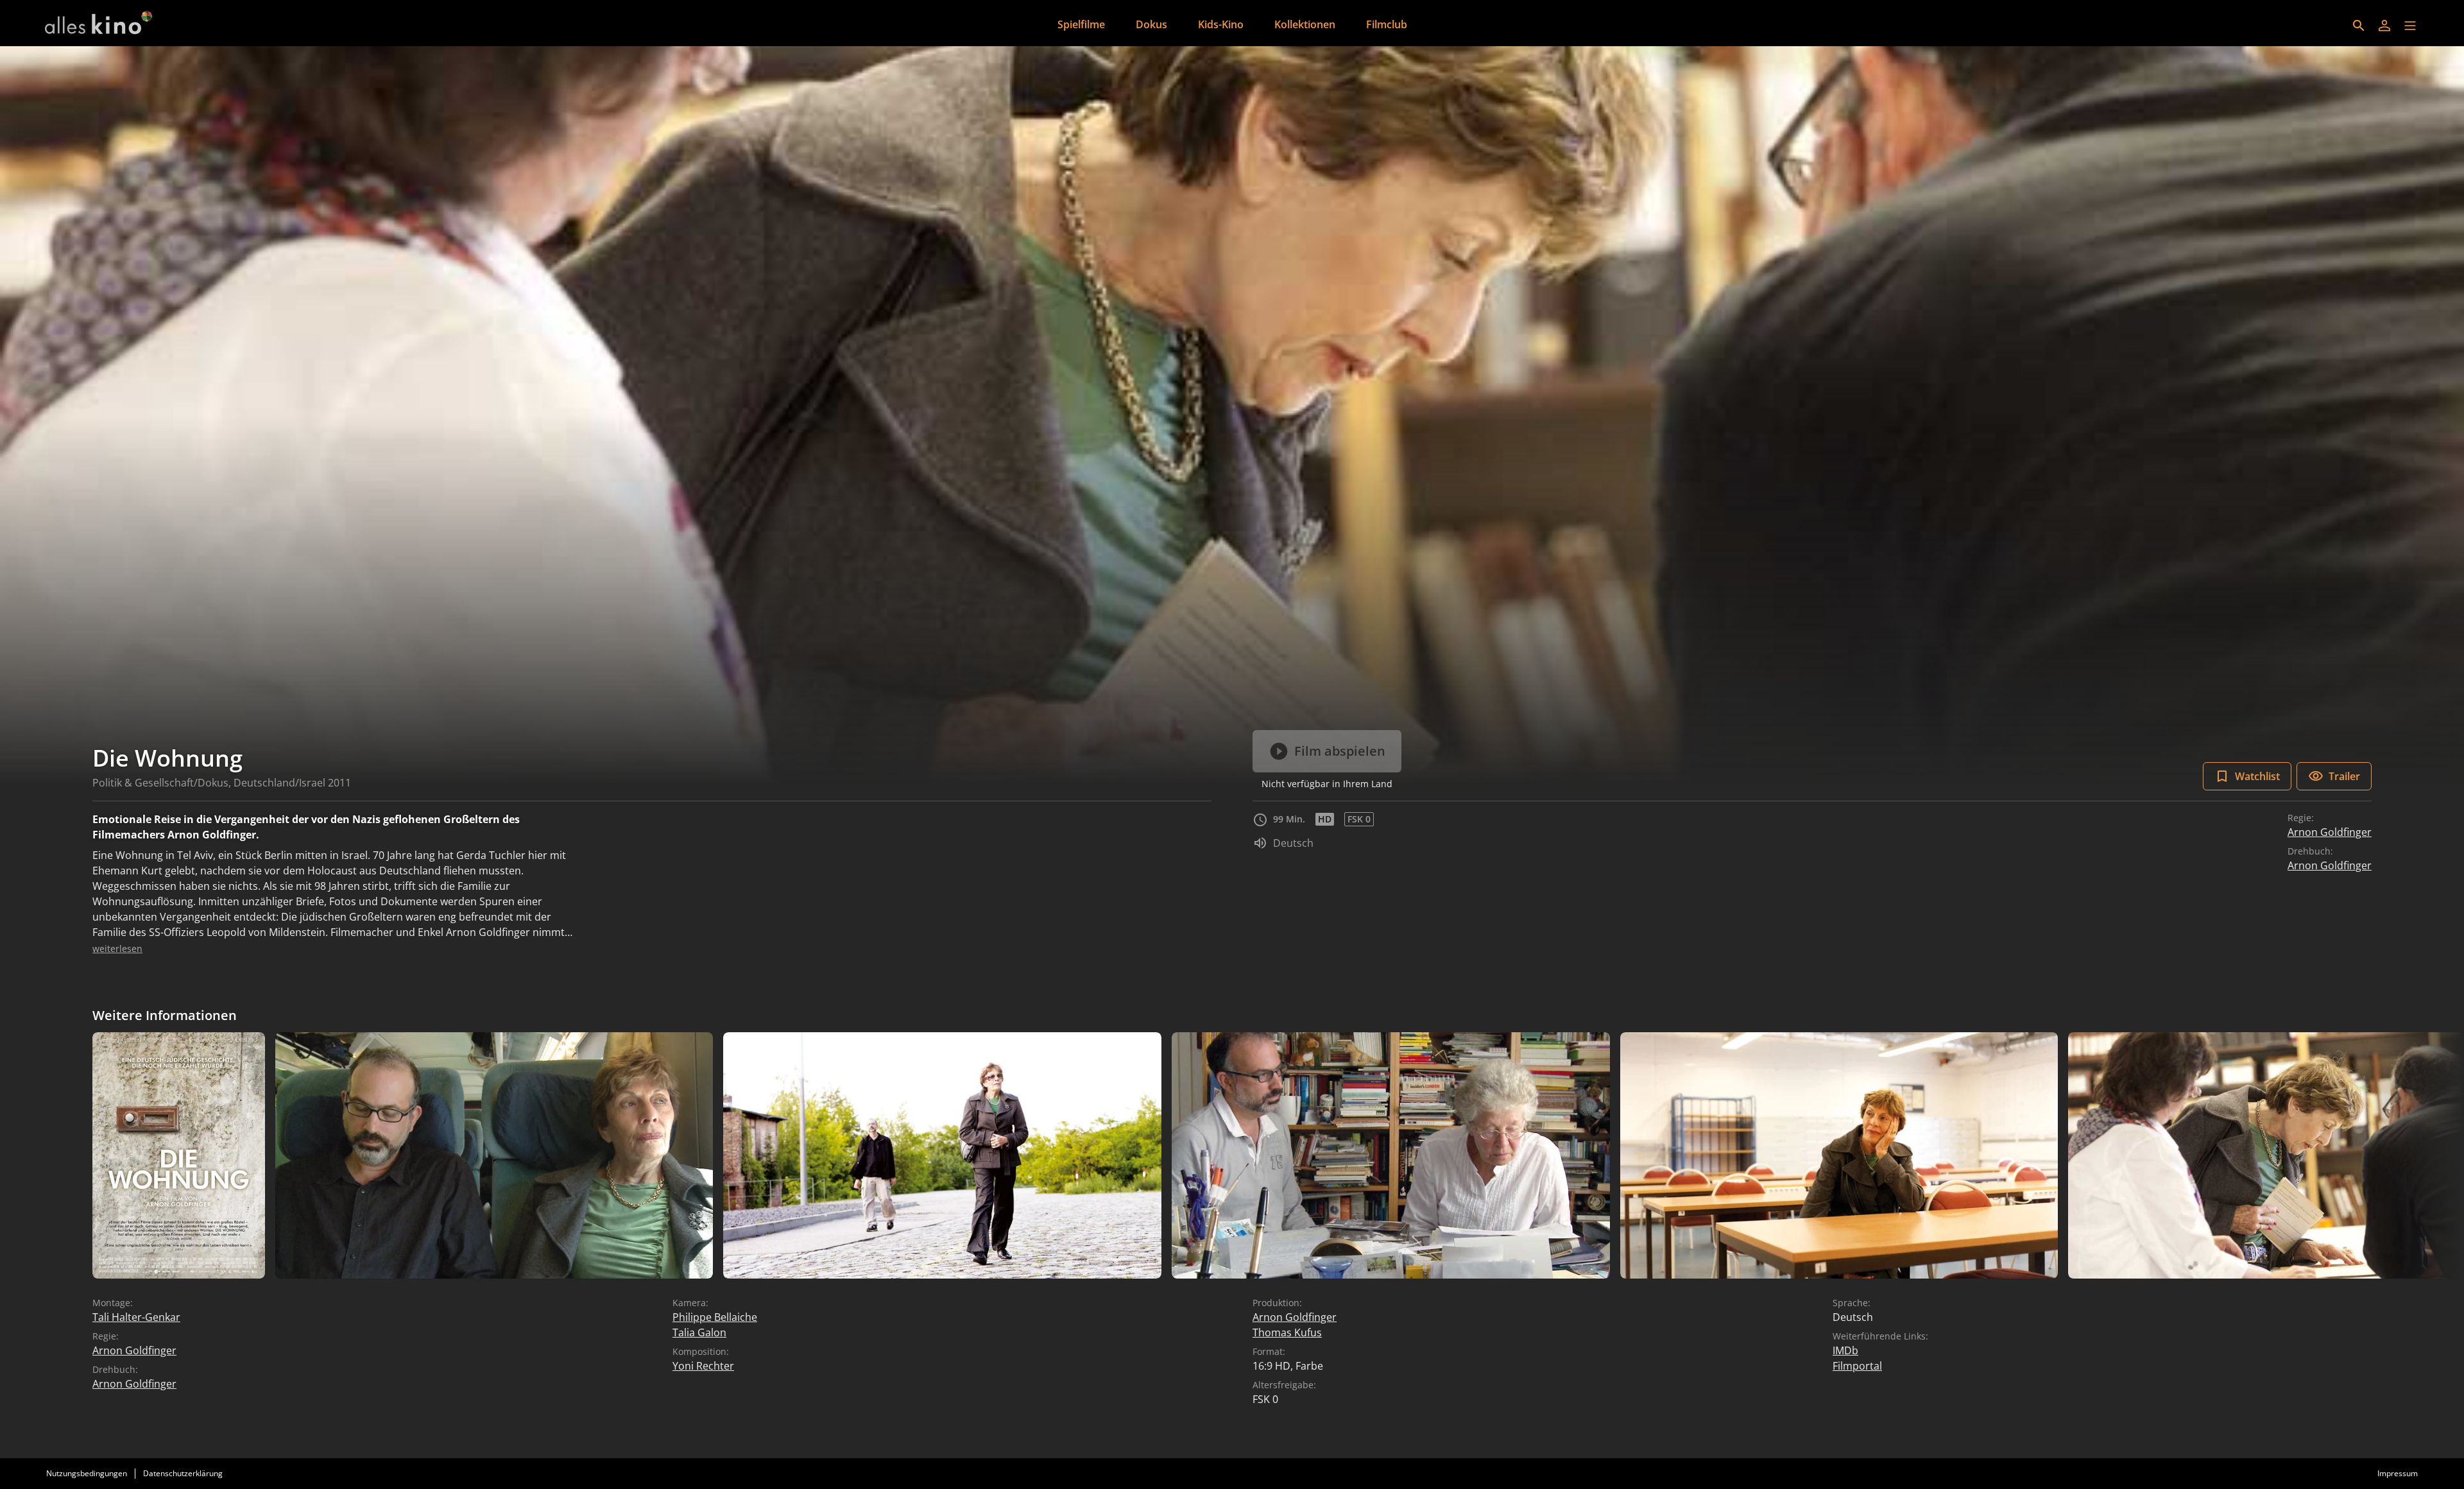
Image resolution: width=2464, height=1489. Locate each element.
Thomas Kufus (1287, 1332)
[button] (2410, 26)
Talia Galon (699, 1332)
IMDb (1845, 1350)
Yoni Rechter (703, 1366)
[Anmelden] (2384, 26)
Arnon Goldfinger (2330, 832)
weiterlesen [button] (117, 949)
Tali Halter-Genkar (136, 1317)
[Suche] (2359, 26)
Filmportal (1857, 1366)
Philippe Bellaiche (715, 1317)
